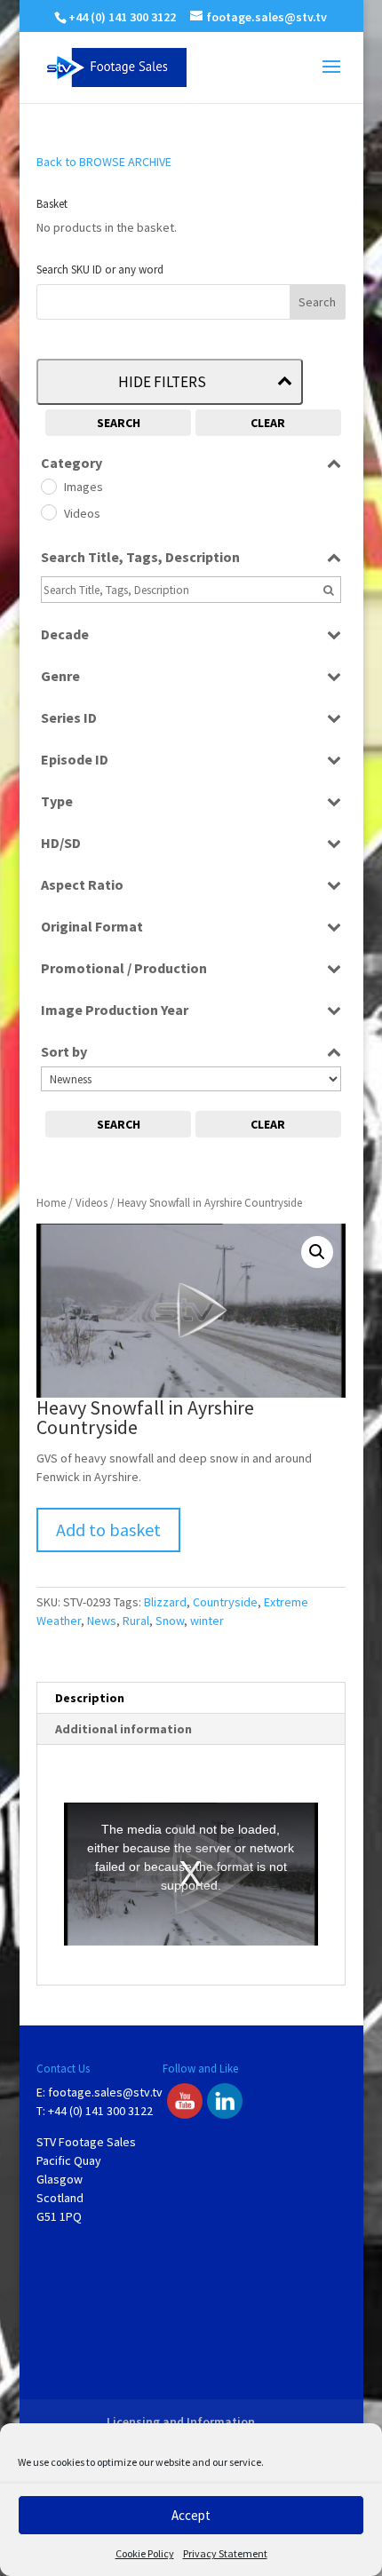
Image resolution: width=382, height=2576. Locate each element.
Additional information (123, 1729)
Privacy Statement (225, 2553)
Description (90, 1698)
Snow (170, 1621)
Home (51, 1203)
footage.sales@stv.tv (105, 2092)
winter (207, 1621)
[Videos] (48, 511)
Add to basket (108, 1530)
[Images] (48, 486)
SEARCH (119, 423)
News (102, 1621)
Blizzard (165, 1602)
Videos (92, 1203)
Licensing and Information (181, 2421)
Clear (268, 423)
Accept (191, 2515)
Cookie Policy (145, 2553)
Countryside (225, 1602)
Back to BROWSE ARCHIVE (104, 162)
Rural (136, 1621)
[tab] (191, 1698)
